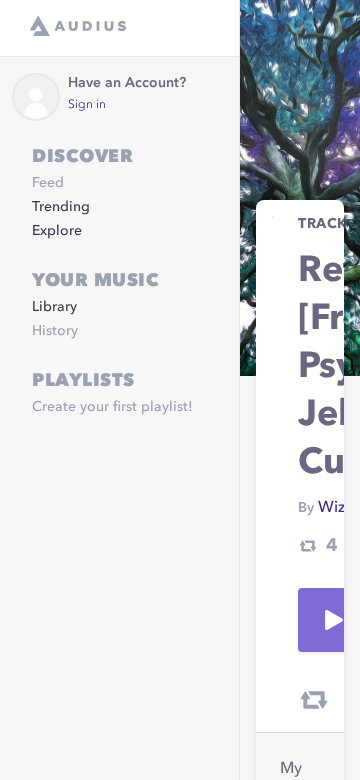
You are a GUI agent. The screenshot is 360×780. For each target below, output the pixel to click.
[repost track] (314, 700)
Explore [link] (57, 231)
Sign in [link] (87, 105)
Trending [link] (61, 207)
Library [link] (54, 307)
